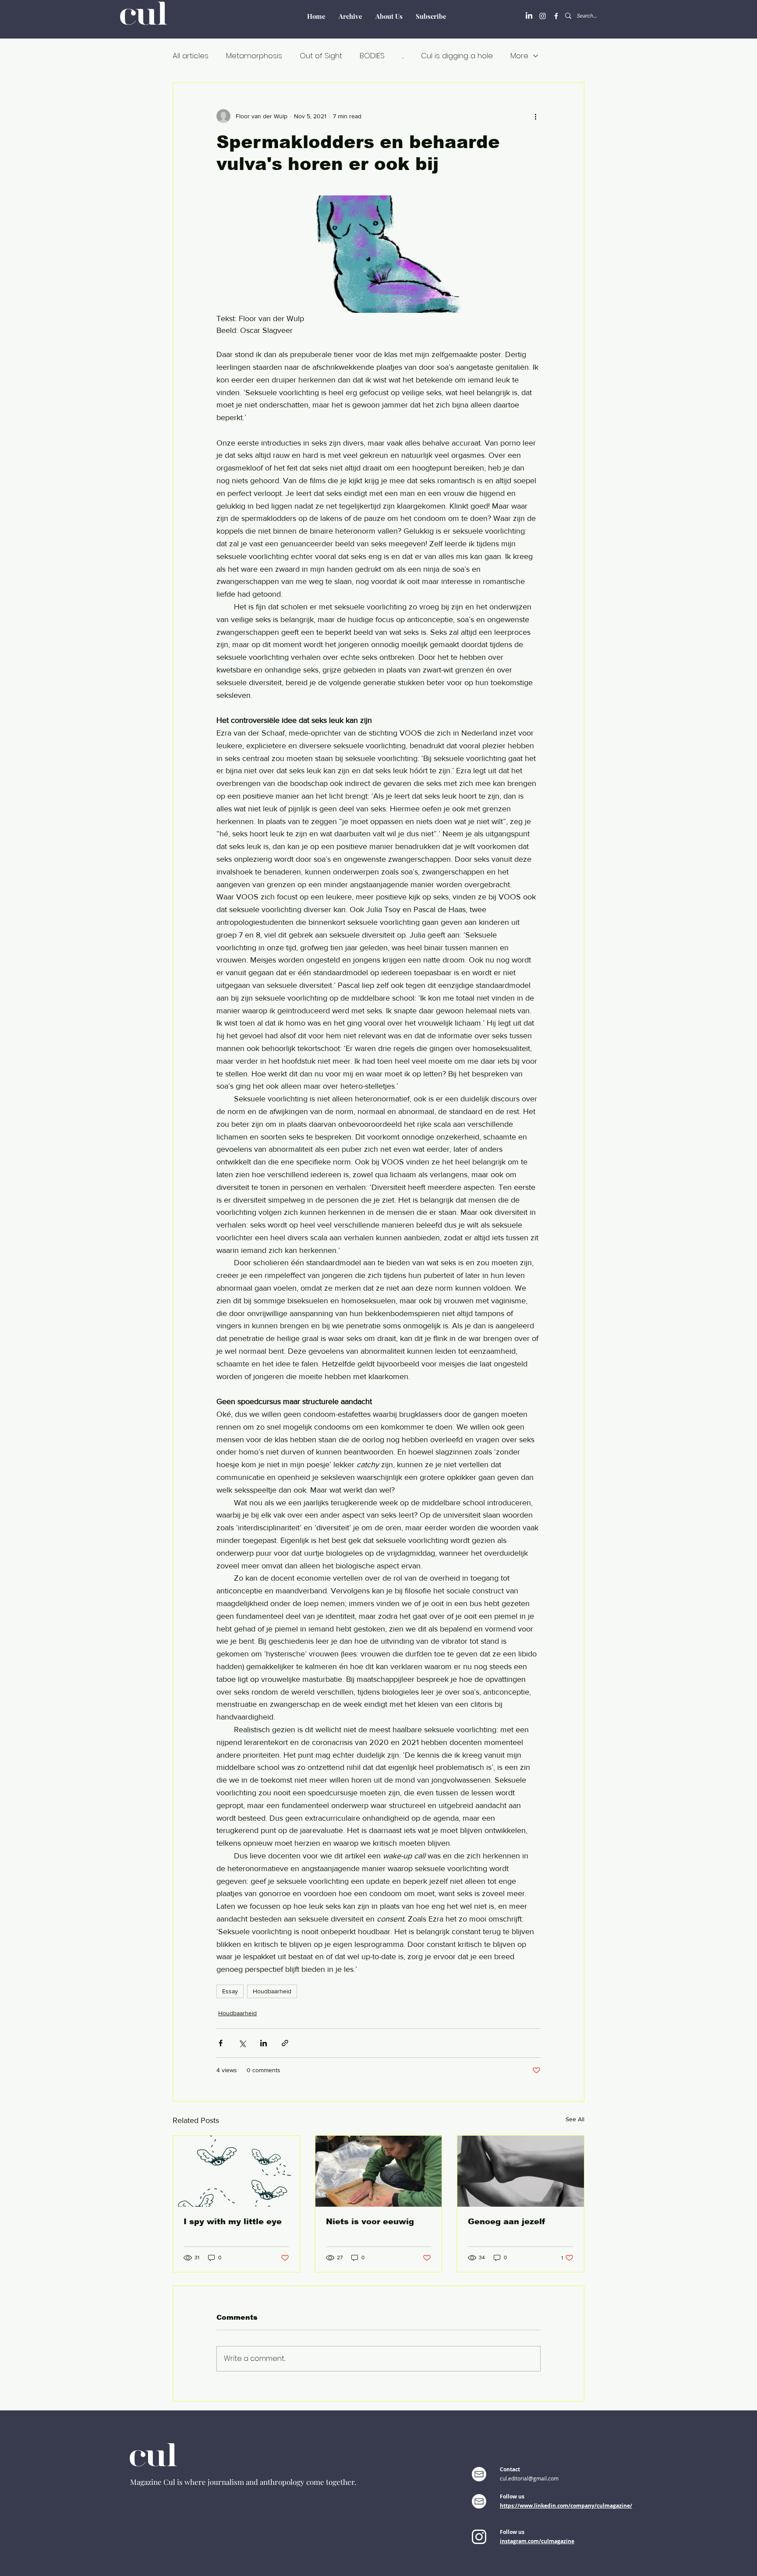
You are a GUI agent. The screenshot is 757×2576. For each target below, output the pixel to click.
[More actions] (535, 116)
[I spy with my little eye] (236, 2171)
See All (575, 2119)
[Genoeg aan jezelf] (521, 2171)
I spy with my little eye (233, 2222)
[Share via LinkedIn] (264, 2043)
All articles (191, 56)
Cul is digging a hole (457, 56)
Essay (230, 1991)
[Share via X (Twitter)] (242, 2043)
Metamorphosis (254, 56)
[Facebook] (556, 16)
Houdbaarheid (272, 1991)
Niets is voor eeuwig (370, 2222)
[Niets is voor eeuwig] (379, 2171)
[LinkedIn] (529, 16)
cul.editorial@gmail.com (529, 2478)
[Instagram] (543, 16)
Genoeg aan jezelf (506, 2222)
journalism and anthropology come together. (282, 2482)
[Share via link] (285, 2043)
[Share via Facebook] (221, 2043)
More (519, 56)
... (403, 56)
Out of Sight (321, 56)
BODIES (372, 56)
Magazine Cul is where (169, 2482)
